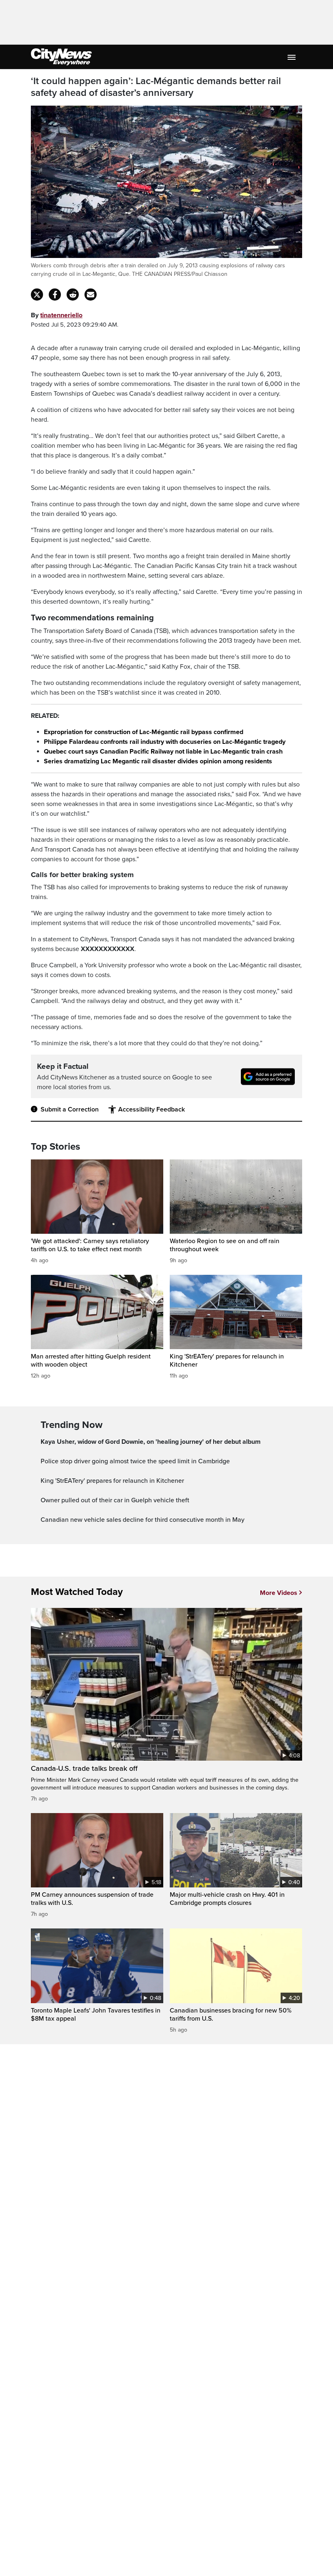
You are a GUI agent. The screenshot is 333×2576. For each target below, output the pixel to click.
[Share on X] (37, 295)
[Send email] (91, 295)
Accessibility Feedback (151, 1109)
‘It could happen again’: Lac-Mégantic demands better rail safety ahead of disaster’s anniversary (156, 87)
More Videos (279, 1593)
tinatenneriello (61, 315)
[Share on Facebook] (55, 295)
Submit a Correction (70, 1109)
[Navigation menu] (292, 57)
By (57, 315)
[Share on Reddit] (73, 295)
